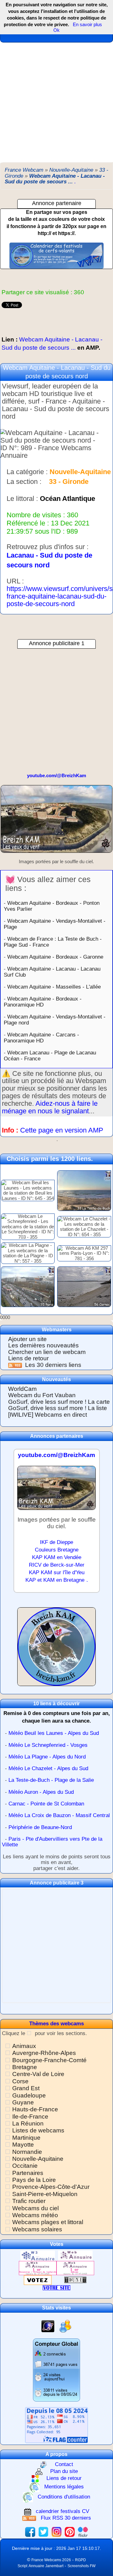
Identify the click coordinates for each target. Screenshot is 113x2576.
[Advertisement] (56, 102)
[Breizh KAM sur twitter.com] (43, 2532)
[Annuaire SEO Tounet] (75, 2280)
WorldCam (22, 1389)
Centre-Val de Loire (38, 2074)
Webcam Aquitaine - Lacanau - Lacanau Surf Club (52, 972)
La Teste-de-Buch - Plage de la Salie (51, 1780)
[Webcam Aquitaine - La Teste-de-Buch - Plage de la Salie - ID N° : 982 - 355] (84, 1190)
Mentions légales (64, 2487)
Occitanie (25, 2166)
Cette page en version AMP (62, 1130)
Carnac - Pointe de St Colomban (46, 1804)
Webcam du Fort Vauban (42, 1395)
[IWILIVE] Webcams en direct (48, 1415)
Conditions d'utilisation (64, 2497)
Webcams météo (35, 2215)
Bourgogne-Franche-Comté (49, 2060)
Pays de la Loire (34, 2180)
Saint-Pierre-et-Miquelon (45, 2194)
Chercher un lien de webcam (47, 1352)
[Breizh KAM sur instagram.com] (56, 2532)
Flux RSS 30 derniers (66, 2518)
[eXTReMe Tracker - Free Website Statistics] (48, 2326)
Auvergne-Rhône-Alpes (44, 2053)
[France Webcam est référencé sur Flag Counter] (56, 2425)
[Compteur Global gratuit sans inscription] (56, 2369)
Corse (20, 2081)
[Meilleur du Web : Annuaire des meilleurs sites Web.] (38, 2280)
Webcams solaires (37, 2229)
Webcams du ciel (35, 2208)
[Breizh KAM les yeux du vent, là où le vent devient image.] (56, 1649)
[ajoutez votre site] (56, 2288)
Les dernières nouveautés (43, 1345)
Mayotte (23, 2145)
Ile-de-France (30, 2117)
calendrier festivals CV (62, 2512)
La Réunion (28, 2123)
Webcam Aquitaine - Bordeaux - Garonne (55, 957)
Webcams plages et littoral (48, 2222)
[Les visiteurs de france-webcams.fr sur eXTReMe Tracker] (65, 2326)
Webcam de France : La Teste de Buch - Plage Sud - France (53, 942)
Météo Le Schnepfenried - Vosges (48, 1745)
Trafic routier (29, 2201)
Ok (56, 30)
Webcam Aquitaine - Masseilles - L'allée (54, 987)
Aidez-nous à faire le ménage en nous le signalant (50, 1107)
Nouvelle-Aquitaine (38, 2159)
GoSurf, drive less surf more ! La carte (59, 1402)
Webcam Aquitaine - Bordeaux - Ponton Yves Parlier (52, 906)
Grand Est (26, 2088)
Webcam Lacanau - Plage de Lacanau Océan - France (50, 1056)
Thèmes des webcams (56, 2024)
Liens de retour (28, 1358)
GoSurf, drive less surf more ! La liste (58, 1408)
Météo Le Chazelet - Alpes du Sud (48, 1768)
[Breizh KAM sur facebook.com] (30, 2532)
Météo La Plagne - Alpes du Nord (47, 1757)
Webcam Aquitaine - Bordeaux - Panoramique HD (43, 1002)
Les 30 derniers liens (53, 1365)
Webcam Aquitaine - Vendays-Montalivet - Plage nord (55, 1020)
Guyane (23, 2102)
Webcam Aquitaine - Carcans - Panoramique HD (41, 1038)
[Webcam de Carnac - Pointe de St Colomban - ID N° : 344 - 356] (84, 1286)
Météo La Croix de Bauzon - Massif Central (59, 1815)
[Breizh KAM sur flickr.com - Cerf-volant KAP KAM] (83, 2532)
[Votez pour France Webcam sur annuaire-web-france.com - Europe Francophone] (75, 2255)
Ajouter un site (27, 1339)
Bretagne (25, 2067)
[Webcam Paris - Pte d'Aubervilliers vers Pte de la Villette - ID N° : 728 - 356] (28, 1286)
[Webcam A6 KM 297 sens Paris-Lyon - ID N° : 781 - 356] (84, 1253)
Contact (64, 2464)
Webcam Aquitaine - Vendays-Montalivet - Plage (55, 924)
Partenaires (28, 2173)
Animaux (24, 2046)
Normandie (27, 2152)
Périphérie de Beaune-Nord (40, 1827)
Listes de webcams (38, 2130)
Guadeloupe (29, 2095)
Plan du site (64, 2472)
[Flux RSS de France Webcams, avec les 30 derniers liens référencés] (16, 1365)
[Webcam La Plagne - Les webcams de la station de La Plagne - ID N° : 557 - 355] (28, 1253)
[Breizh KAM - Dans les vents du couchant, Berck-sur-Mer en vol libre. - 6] (56, 822)
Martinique (26, 2138)
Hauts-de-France (35, 2109)
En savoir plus (87, 24)
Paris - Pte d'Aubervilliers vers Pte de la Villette (52, 1842)
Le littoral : (22, 499)
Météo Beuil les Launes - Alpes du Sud (54, 1733)
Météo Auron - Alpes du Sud (41, 1792)
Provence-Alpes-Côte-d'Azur (51, 2187)
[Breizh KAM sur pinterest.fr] (70, 2532)
